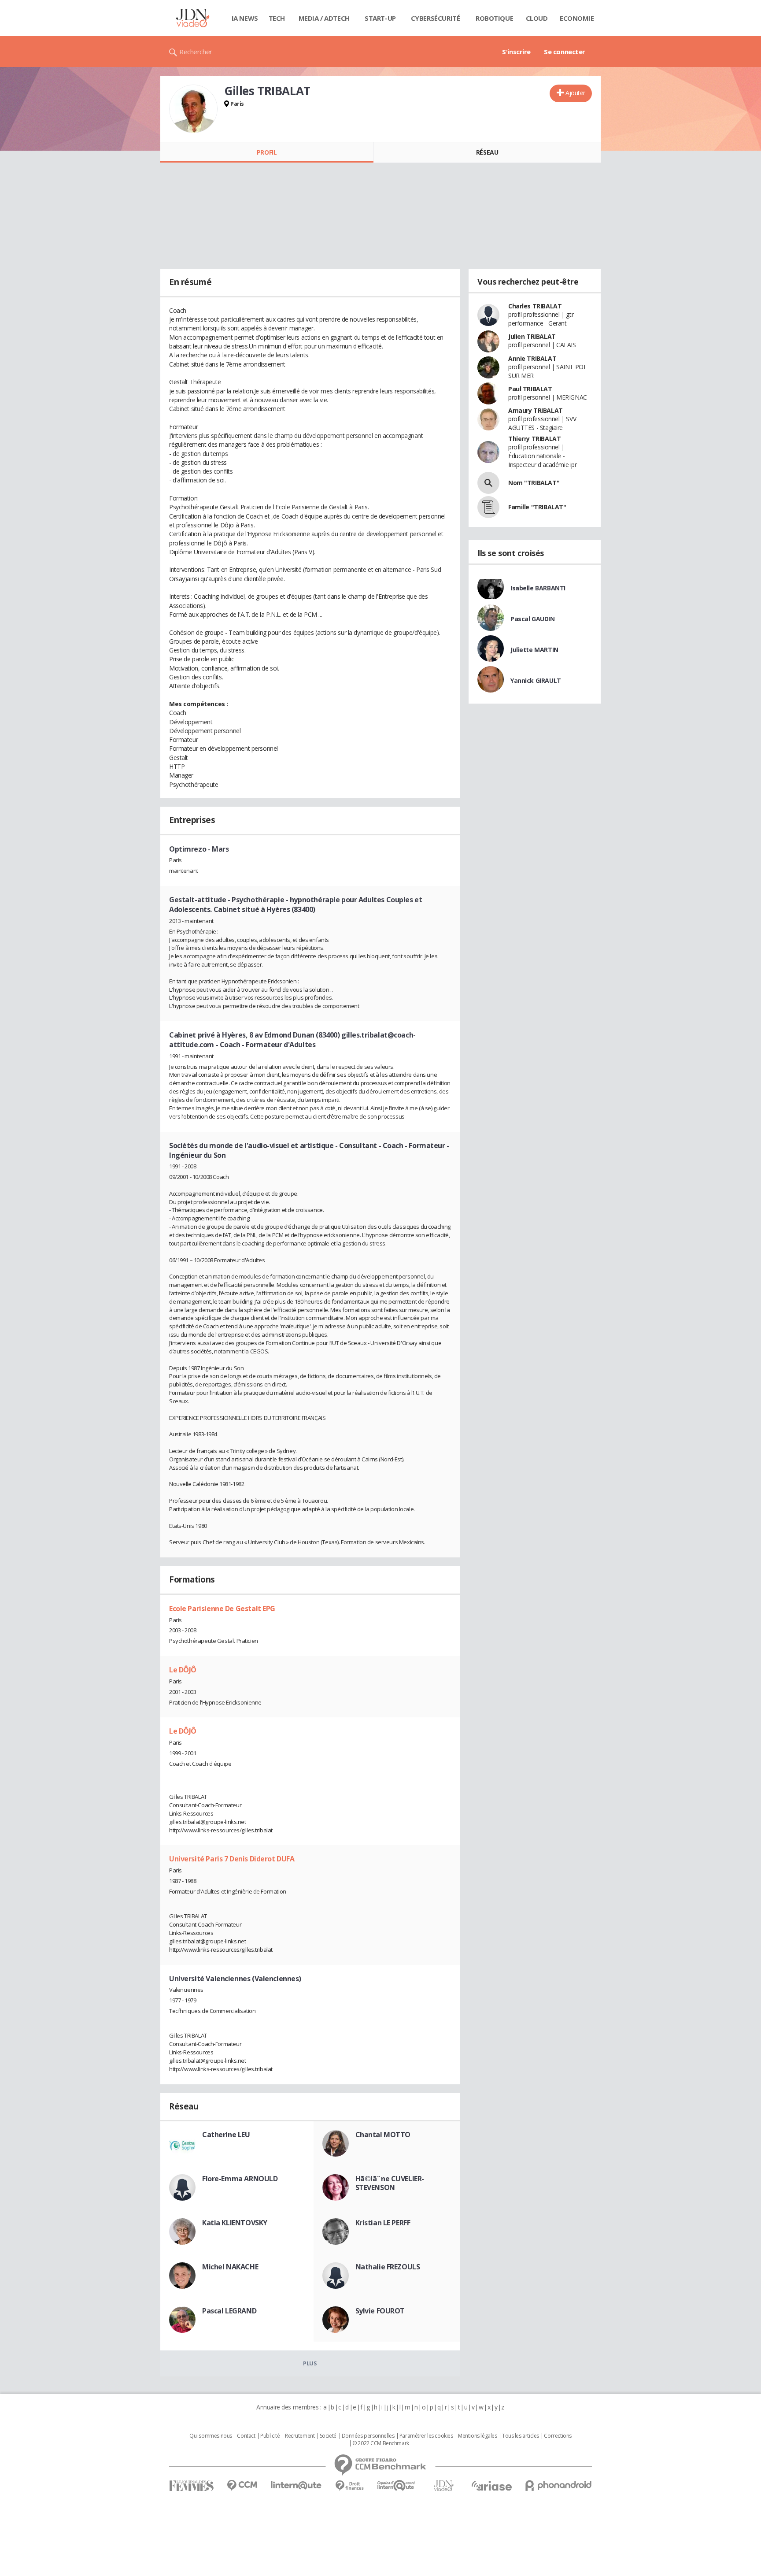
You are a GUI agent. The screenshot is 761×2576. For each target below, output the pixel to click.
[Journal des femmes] (191, 2486)
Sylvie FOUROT (380, 2311)
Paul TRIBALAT (530, 389)
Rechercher (196, 52)
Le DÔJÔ (183, 1670)
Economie (577, 18)
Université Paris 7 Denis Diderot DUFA (232, 1859)
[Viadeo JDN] (443, 2486)
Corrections (558, 2436)
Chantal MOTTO (383, 2135)
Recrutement (300, 2436)
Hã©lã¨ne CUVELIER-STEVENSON (390, 2183)
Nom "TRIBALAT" (534, 483)
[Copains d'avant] (397, 2485)
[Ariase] (491, 2486)
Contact (246, 2436)
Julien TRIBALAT (532, 336)
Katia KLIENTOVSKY (235, 2223)
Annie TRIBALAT (532, 358)
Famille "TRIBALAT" (537, 507)
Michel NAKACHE (230, 2267)
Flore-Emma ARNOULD (240, 2179)
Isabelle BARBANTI (538, 588)
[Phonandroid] (559, 2485)
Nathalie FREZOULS (388, 2267)
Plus (310, 2363)
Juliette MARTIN (534, 650)
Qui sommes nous (211, 2436)
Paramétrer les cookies (426, 2436)
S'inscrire (516, 52)
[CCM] (242, 2485)
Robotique (494, 18)
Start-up (380, 18)
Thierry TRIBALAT (534, 439)
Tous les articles (521, 2436)
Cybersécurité (436, 18)
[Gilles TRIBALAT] (193, 109)
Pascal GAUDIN (533, 619)
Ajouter (575, 93)
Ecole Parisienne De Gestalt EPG (222, 1609)
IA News (245, 18)
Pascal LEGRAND (229, 2311)
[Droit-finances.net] (349, 2486)
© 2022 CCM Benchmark (381, 2443)
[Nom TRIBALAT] (488, 483)
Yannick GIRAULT (536, 680)
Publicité (270, 2436)
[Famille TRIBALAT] (488, 507)
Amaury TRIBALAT (536, 410)
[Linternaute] (296, 2485)
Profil (267, 152)
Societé (328, 2436)
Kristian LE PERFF (383, 2223)
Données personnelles (368, 2436)
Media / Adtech (324, 18)
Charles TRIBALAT (535, 306)
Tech (277, 18)
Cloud (537, 18)
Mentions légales (477, 2436)
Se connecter (565, 52)
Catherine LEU (226, 2135)
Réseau (487, 152)
